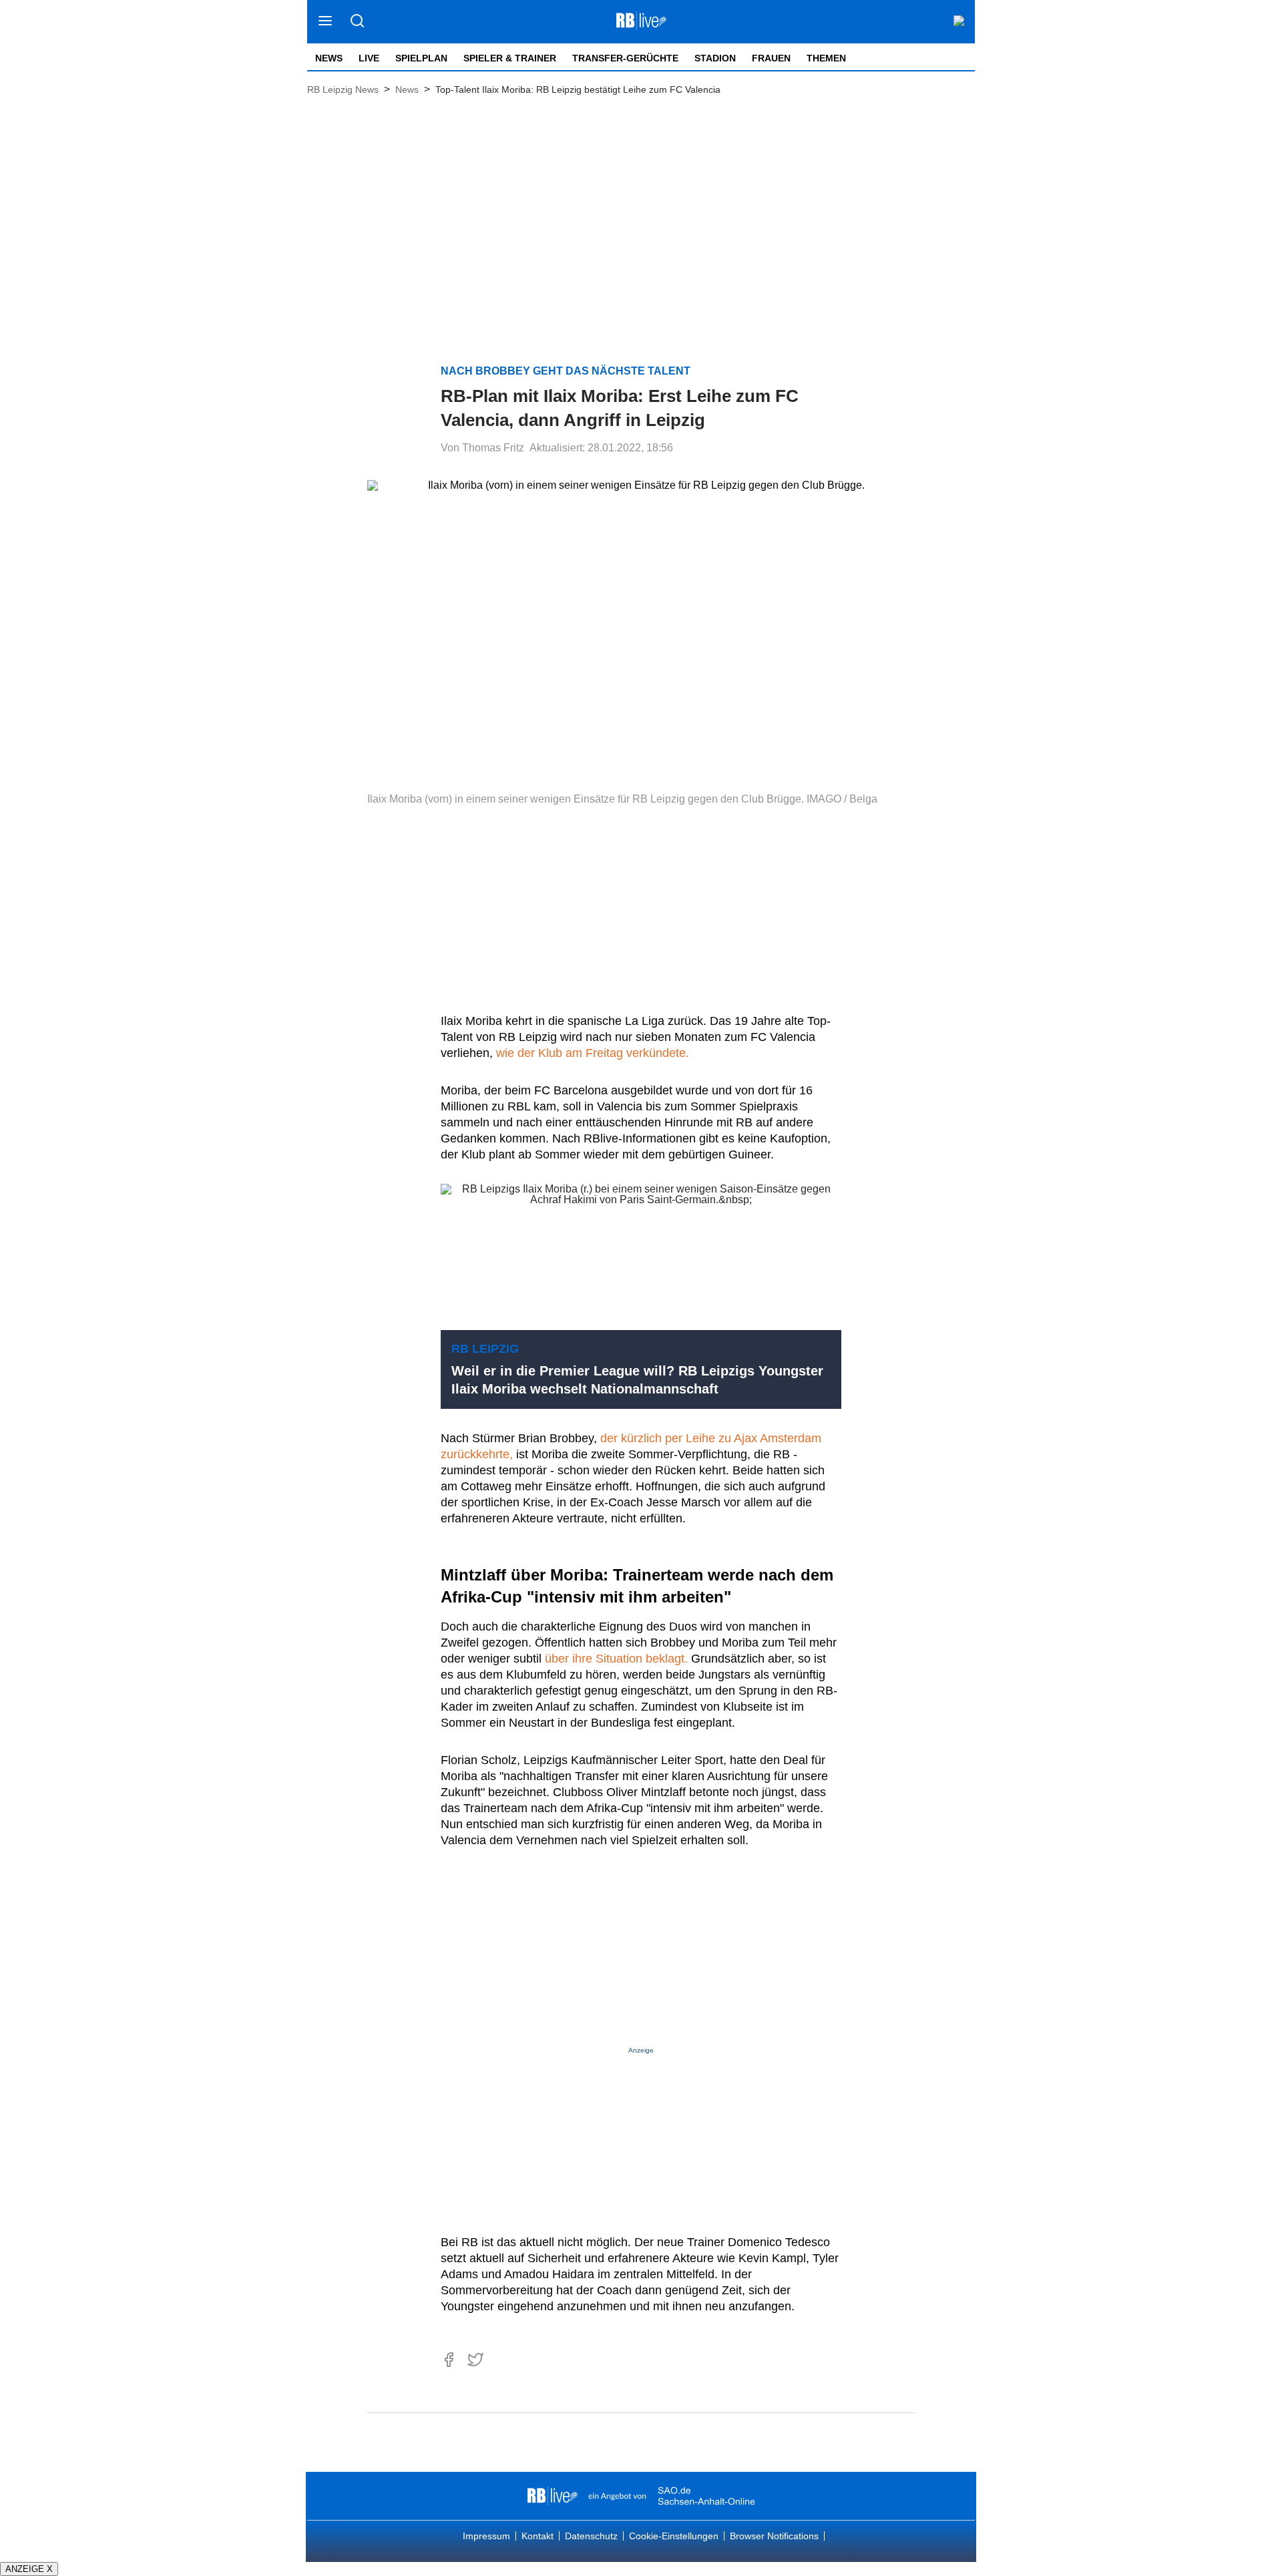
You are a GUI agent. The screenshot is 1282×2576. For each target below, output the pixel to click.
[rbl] (553, 2496)
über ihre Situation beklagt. (618, 1659)
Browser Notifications (774, 2536)
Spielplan (421, 58)
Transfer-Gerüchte (625, 58)
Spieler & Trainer (510, 58)
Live (369, 58)
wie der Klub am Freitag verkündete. (593, 1053)
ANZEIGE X (29, 2569)
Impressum (486, 2536)
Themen (826, 58)
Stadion (715, 58)
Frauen (771, 58)
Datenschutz (591, 2536)
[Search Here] (357, 22)
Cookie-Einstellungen (674, 2536)
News (329, 58)
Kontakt (538, 2536)
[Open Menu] (326, 22)
